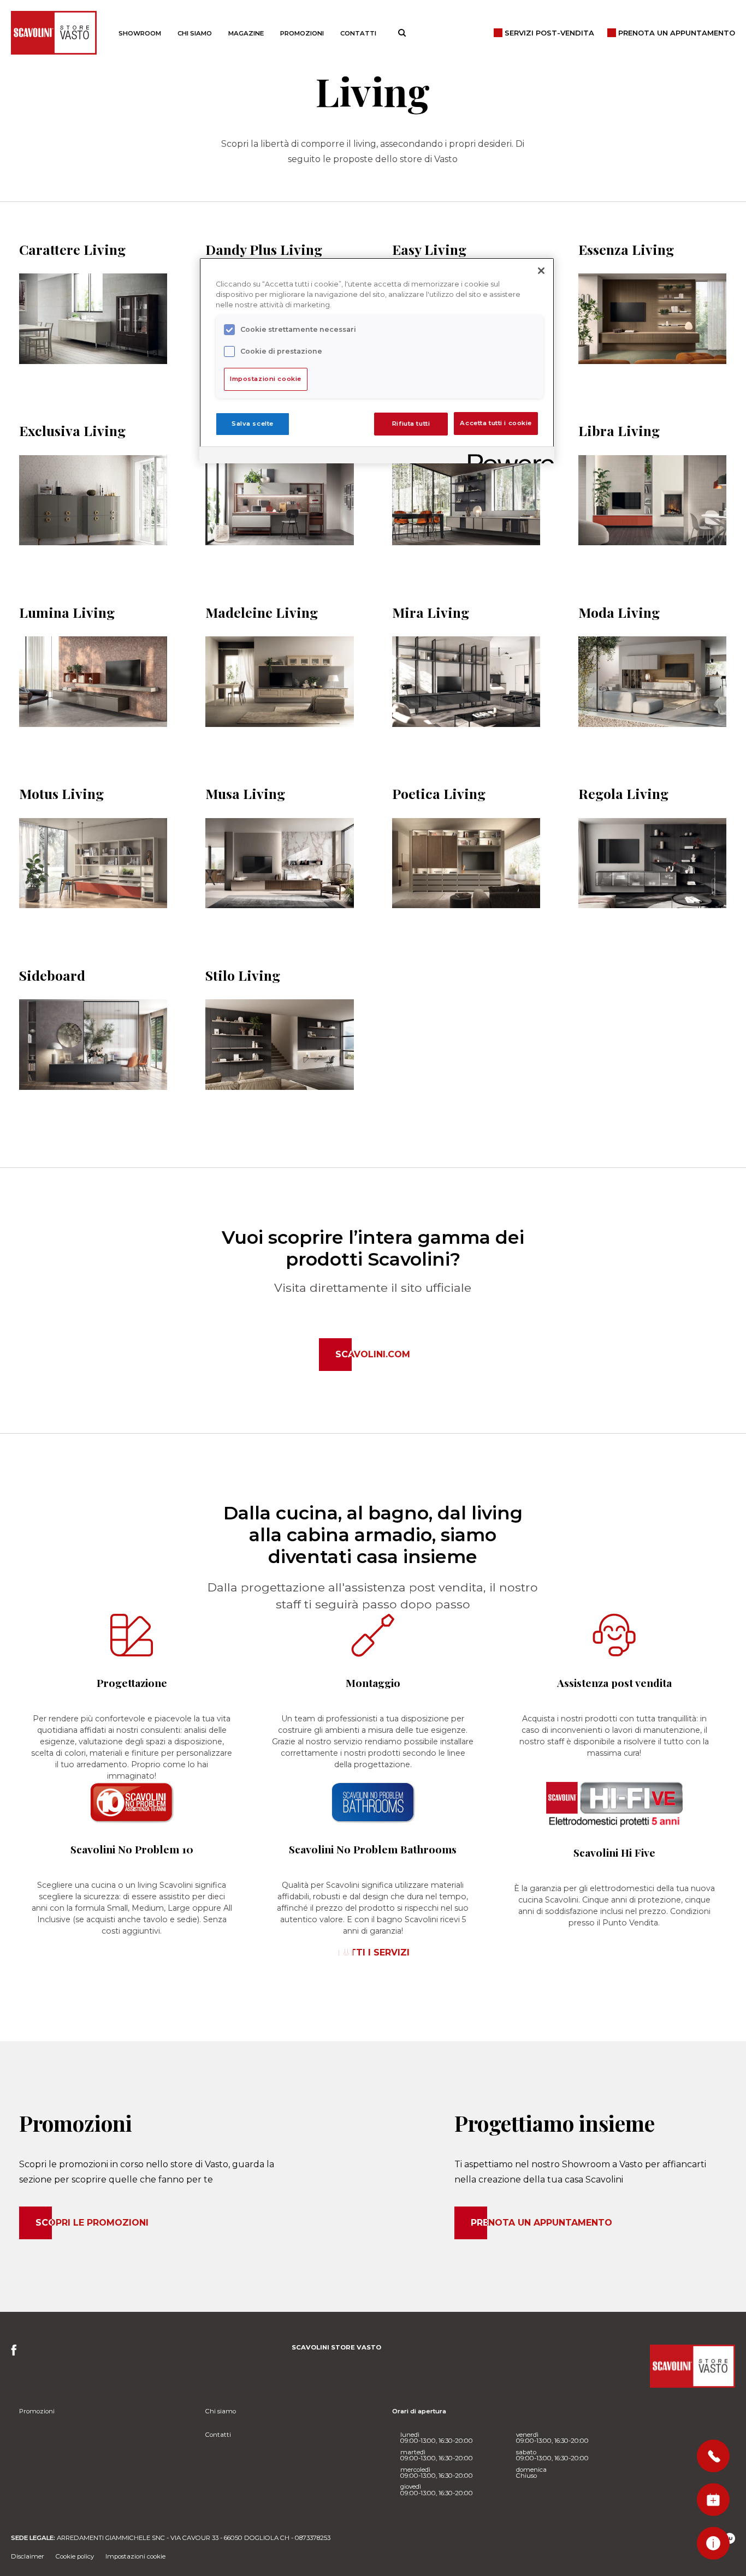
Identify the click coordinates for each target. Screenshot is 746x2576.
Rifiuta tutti (411, 424)
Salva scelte (253, 424)
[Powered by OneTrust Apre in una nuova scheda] (507, 457)
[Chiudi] (541, 271)
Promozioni (302, 33)
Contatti (358, 33)
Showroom (140, 33)
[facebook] (17, 2353)
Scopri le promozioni (92, 2223)
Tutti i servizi (373, 1952)
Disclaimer (28, 2556)
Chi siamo (195, 33)
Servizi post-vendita (549, 33)
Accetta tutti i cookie (496, 424)
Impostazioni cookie (135, 2556)
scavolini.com (373, 1354)
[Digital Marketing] (730, 2538)
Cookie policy (75, 2556)
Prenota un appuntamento (541, 2223)
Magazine (246, 33)
